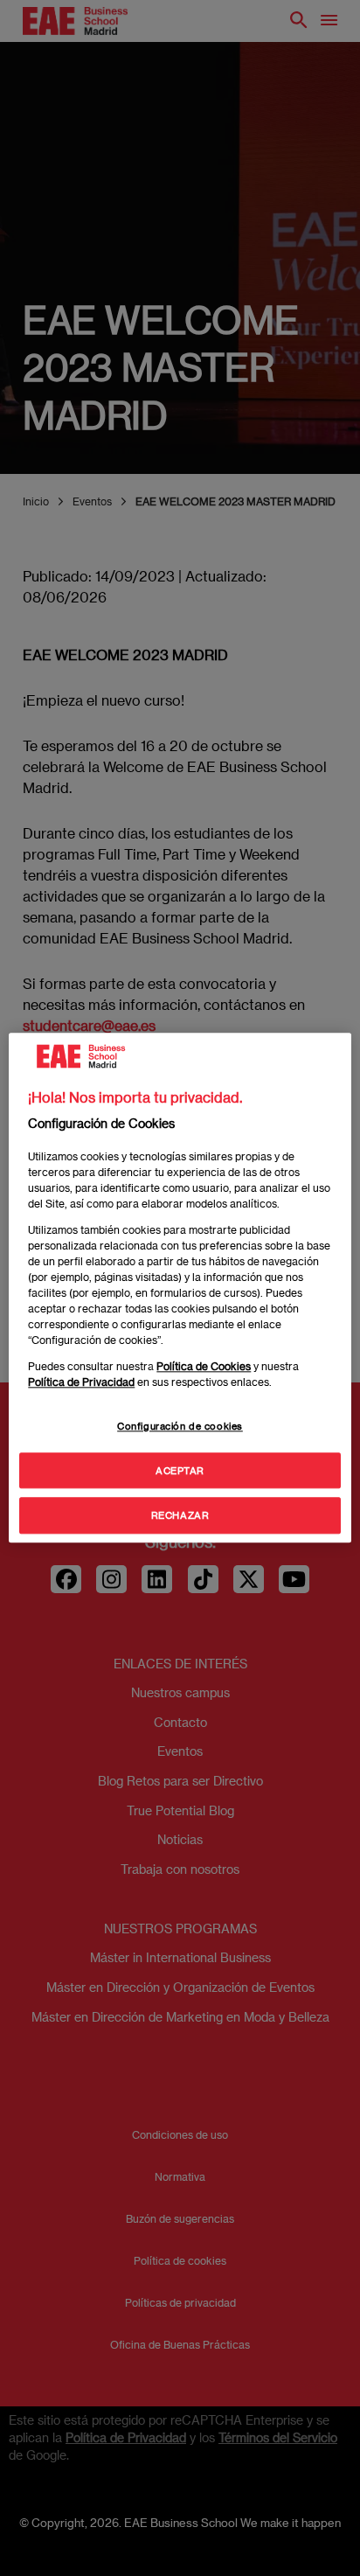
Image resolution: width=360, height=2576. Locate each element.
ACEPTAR (180, 1470)
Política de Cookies (204, 1366)
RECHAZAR (180, 1516)
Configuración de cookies (180, 1426)
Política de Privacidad (81, 1382)
